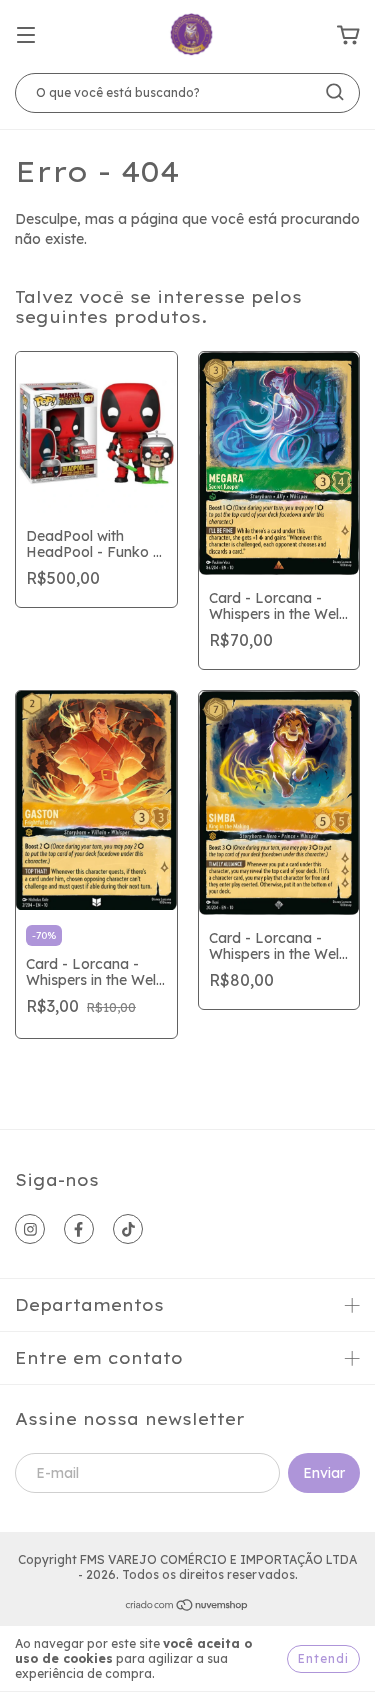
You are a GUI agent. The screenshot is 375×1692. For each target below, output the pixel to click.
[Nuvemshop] (187, 1607)
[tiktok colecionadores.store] (128, 1229)
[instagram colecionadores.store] (30, 1229)
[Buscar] (335, 92)
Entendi (323, 1658)
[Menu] (26, 36)
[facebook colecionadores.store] (79, 1229)
